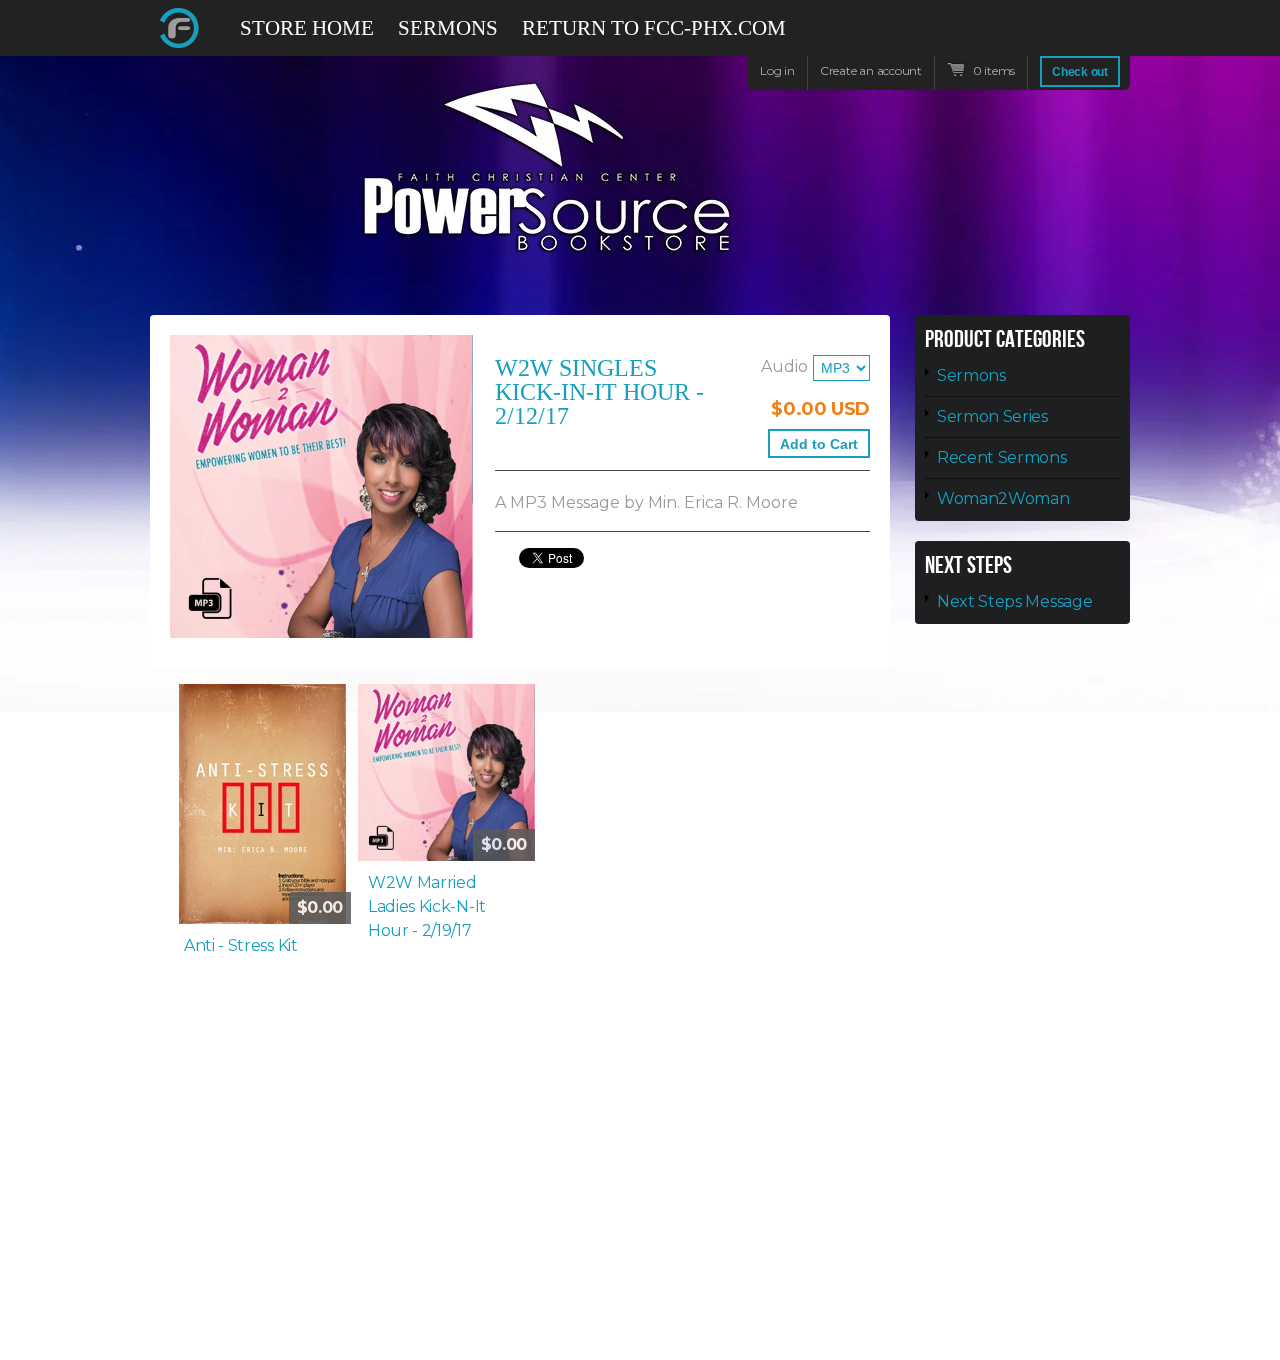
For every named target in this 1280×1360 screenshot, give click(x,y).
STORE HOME (307, 28)
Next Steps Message (1014, 601)
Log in (777, 70)
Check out (1080, 72)
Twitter (1044, 28)
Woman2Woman (1003, 498)
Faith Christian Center (180, 28)
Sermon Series (992, 416)
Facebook (1008, 37)
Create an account (871, 70)
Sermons (971, 375)
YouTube (1080, 37)
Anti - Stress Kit (241, 945)
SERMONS (448, 28)
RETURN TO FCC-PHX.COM (654, 28)
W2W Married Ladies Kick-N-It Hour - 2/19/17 (427, 906)
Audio (784, 366)
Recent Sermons (1002, 457)
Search (1116, 37)
